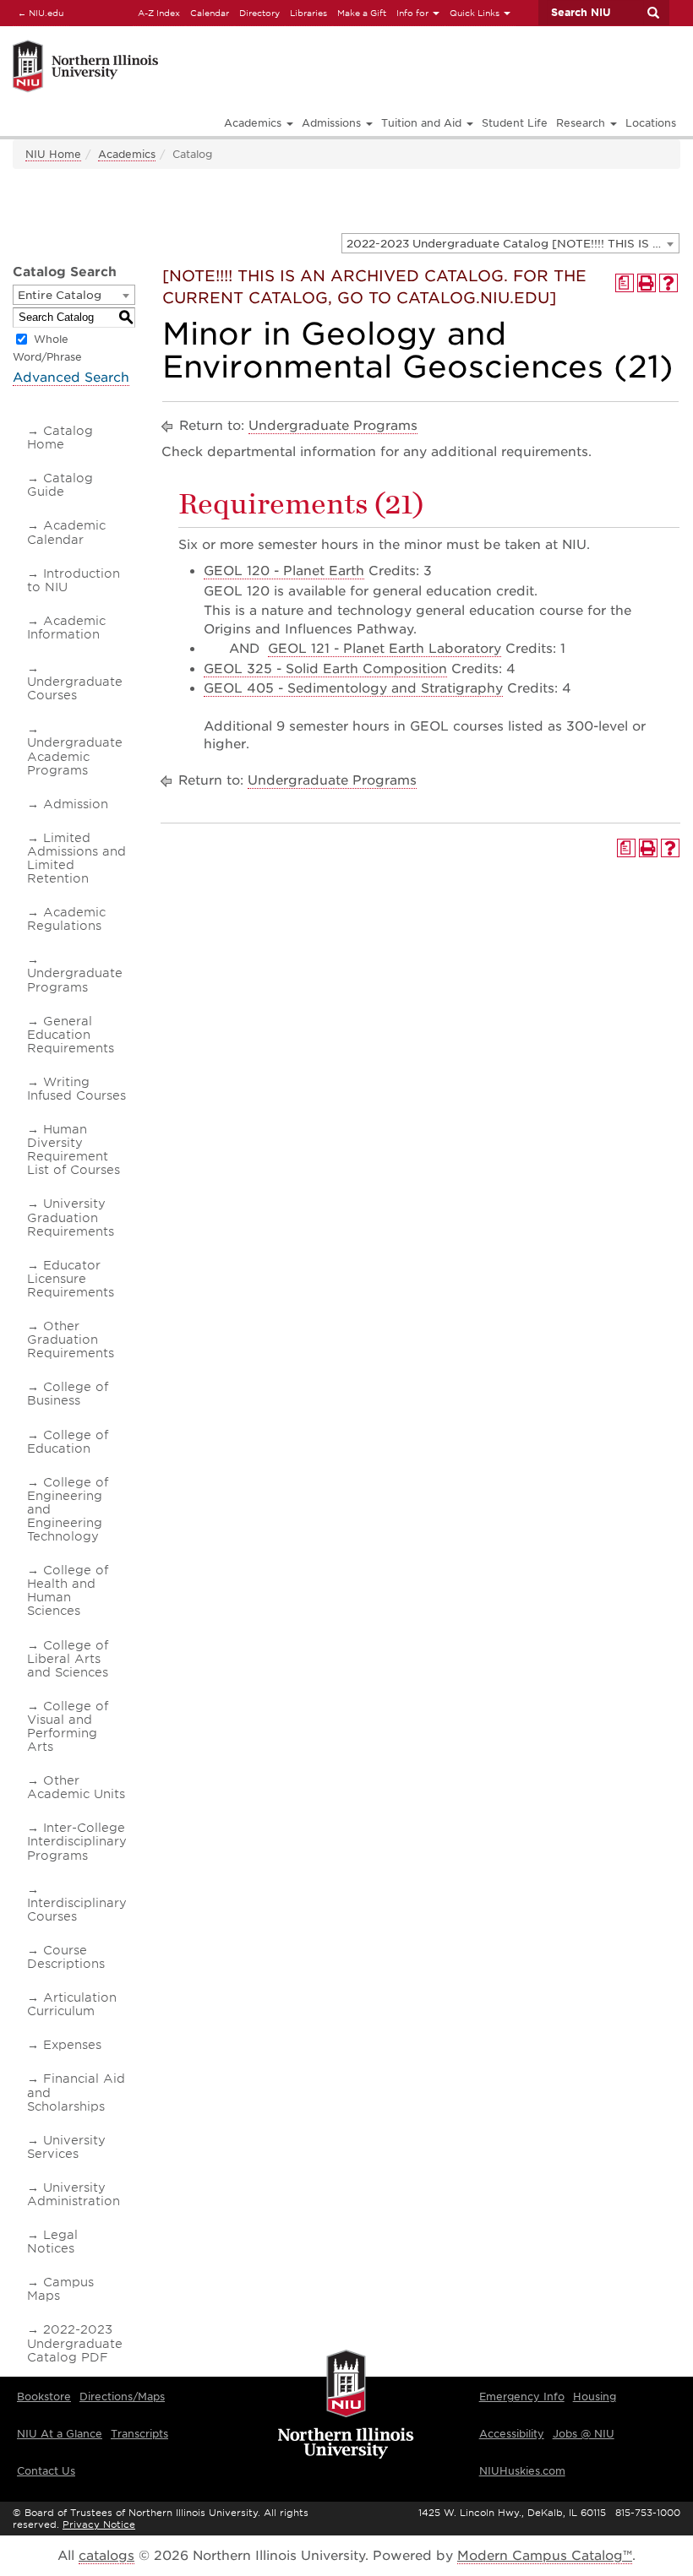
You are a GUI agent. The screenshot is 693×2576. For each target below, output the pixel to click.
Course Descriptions (66, 1957)
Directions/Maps (122, 2397)
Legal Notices (52, 2242)
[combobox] (510, 243)
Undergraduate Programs (75, 980)
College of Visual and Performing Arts (68, 1726)
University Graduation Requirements (71, 1217)
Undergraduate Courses (75, 688)
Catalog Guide (60, 485)
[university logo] (346, 2405)
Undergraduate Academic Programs (75, 756)
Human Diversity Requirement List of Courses (74, 1149)
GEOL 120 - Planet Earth (284, 571)
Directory (259, 13)
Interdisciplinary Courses (77, 1910)
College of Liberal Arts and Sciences (68, 1659)
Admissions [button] (333, 123)
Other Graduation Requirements (71, 1340)
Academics (127, 154)
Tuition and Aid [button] (423, 123)
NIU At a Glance (60, 2434)
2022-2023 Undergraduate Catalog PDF (75, 2343)
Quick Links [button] (476, 13)
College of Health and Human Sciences (68, 1590)
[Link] (188, 43)
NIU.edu (38, 12)
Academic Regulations (66, 919)
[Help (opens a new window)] (668, 283)
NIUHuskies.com (522, 2471)
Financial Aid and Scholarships (76, 2092)
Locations (651, 123)
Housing (595, 2397)
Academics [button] (254, 123)
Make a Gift (362, 13)
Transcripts (139, 2434)
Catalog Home (60, 437)
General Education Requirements (71, 1035)
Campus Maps (60, 2289)
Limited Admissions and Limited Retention (76, 858)
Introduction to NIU (74, 580)
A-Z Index (159, 13)
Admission (76, 804)
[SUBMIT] (652, 13)
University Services (66, 2147)
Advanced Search (71, 378)
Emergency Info (522, 2397)
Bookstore (44, 2397)
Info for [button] (414, 13)
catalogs (106, 2556)
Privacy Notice (99, 2524)
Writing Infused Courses (76, 1089)
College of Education (68, 1442)
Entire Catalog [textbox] (60, 295)
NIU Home (53, 154)
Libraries (308, 13)
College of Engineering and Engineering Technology (68, 1509)
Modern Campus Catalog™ (545, 2556)
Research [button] (582, 123)
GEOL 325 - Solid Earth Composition (325, 669)
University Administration (74, 2194)
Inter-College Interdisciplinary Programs (77, 1841)
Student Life (515, 123)
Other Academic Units (76, 1787)
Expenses (72, 2045)
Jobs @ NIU (584, 2434)
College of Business (68, 1394)
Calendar (210, 13)
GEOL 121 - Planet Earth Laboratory (385, 649)
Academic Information (66, 628)
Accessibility (512, 2434)
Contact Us (46, 2471)
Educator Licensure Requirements (71, 1279)
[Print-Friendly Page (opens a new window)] (647, 283)
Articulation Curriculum (72, 2004)
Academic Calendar (66, 532)
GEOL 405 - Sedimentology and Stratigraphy (353, 688)
